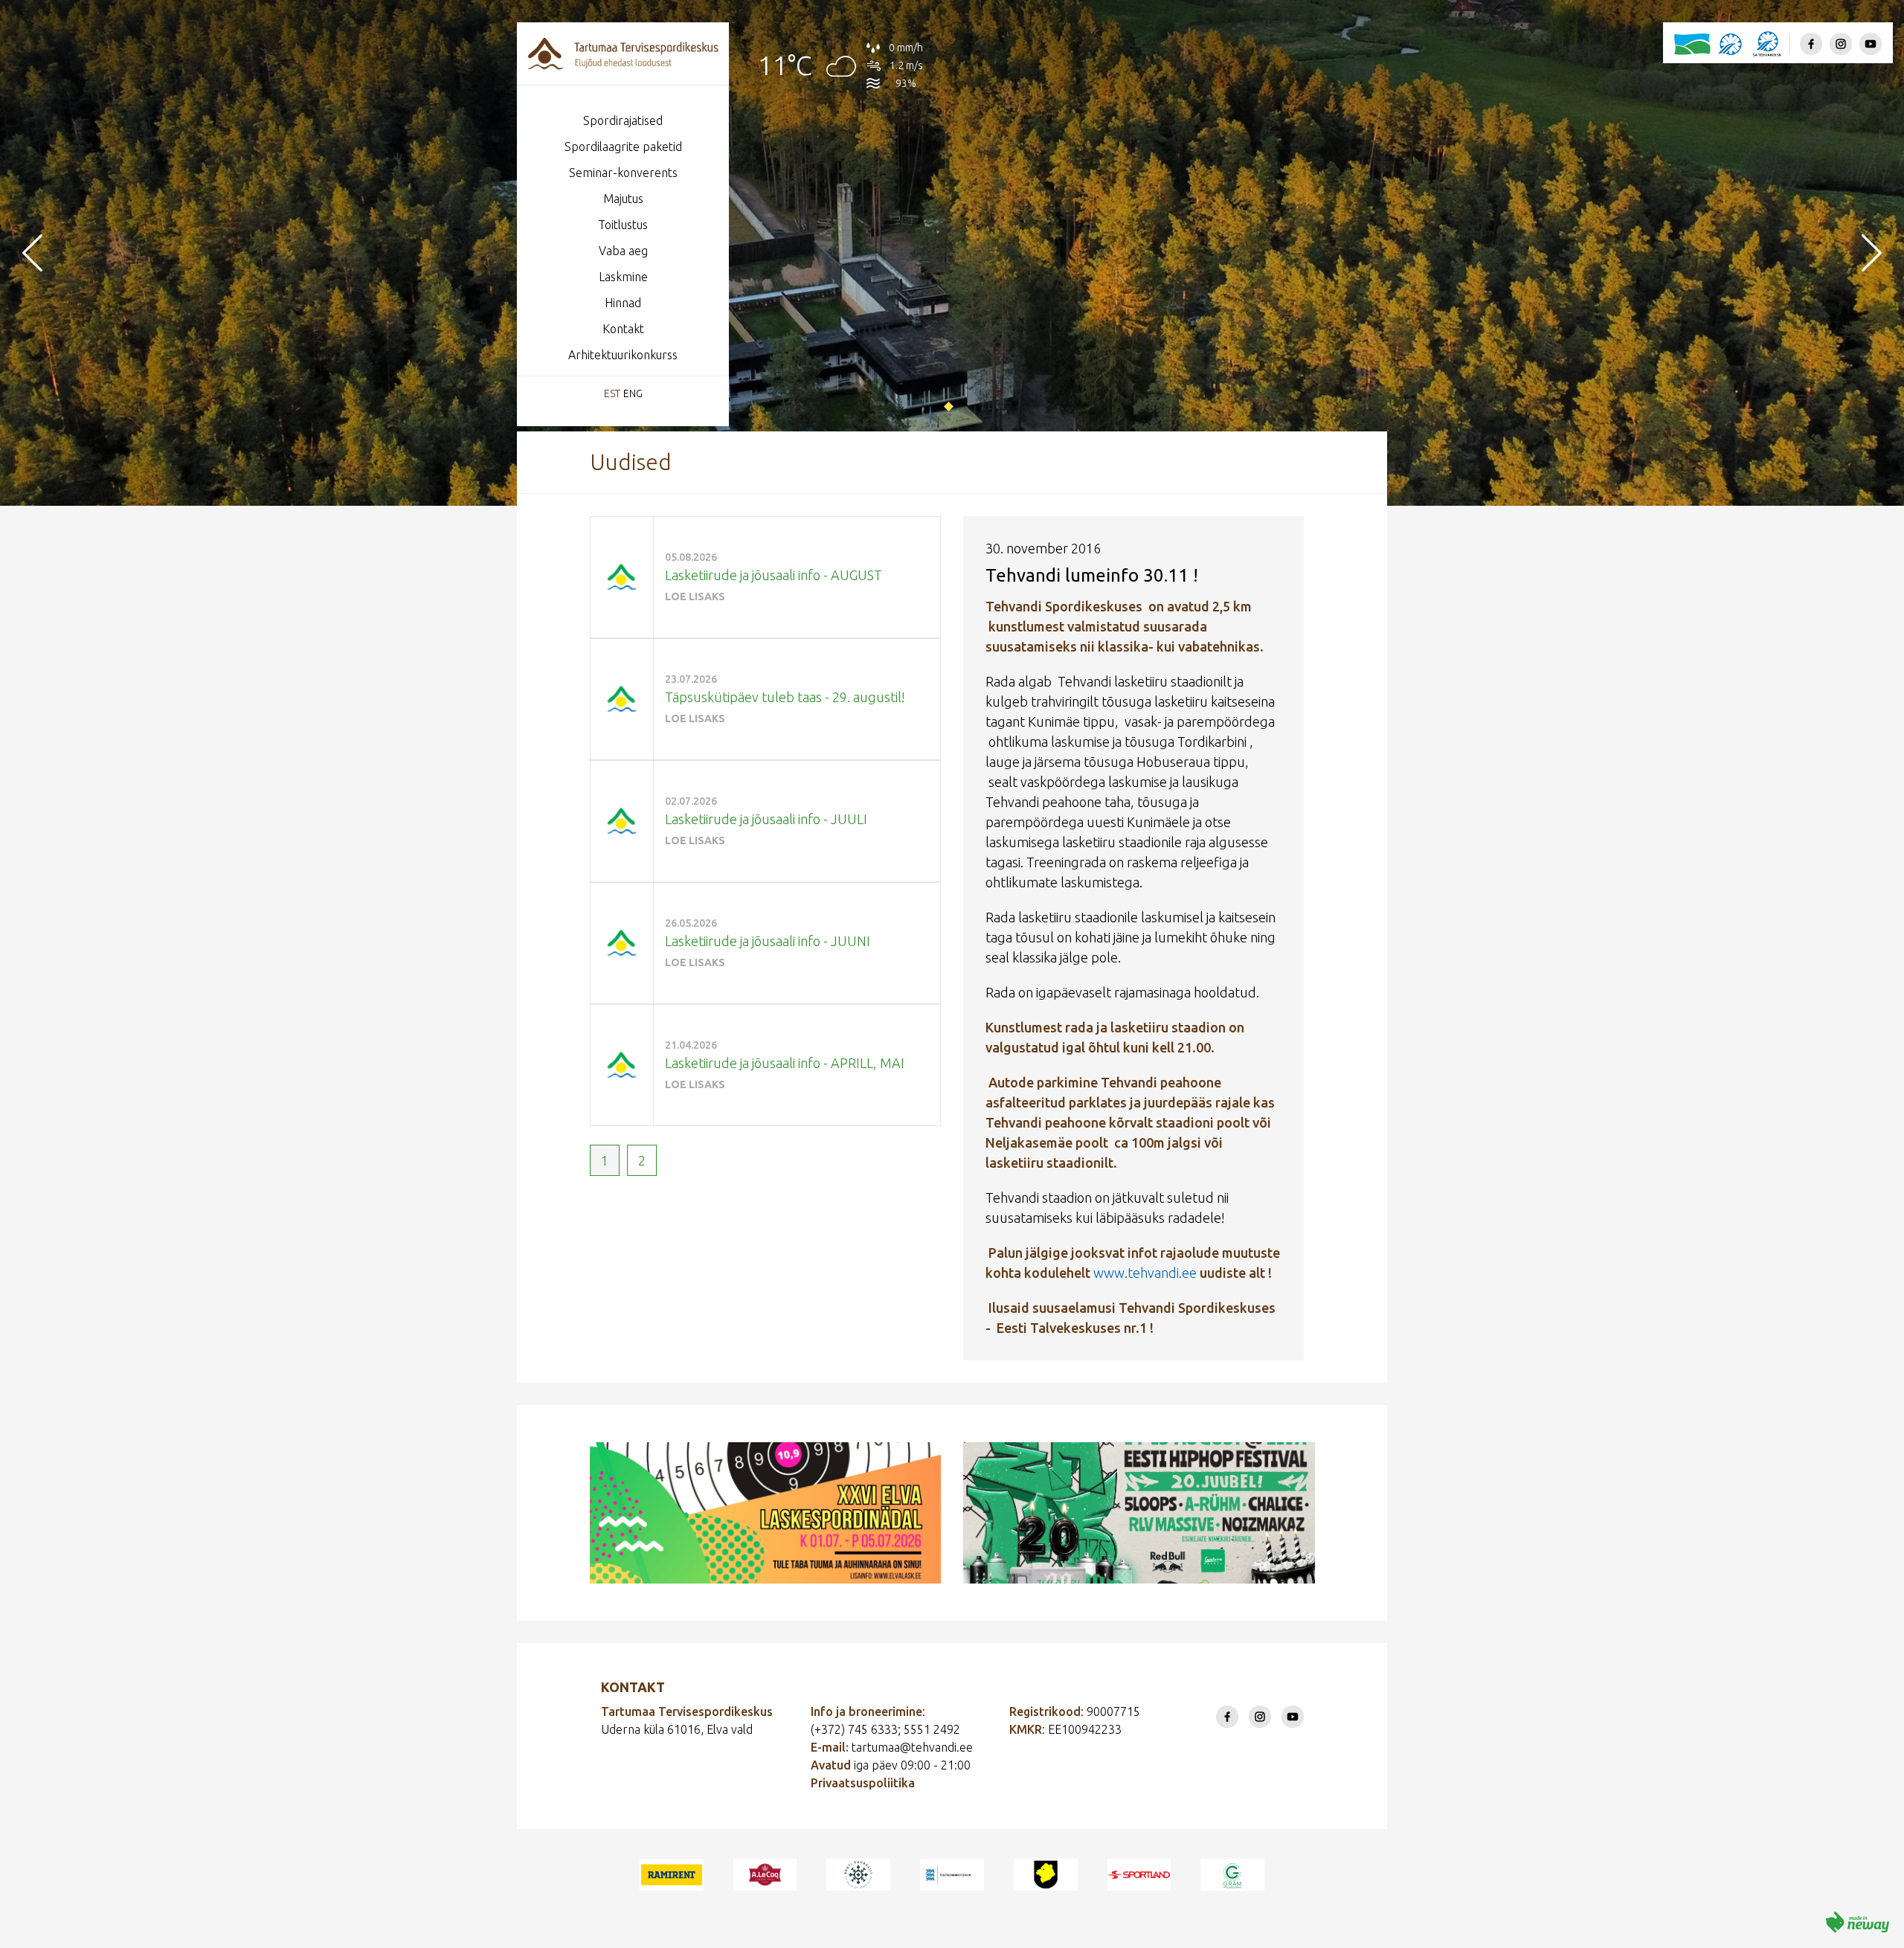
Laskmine (623, 277)
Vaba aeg (623, 251)
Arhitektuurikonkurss (623, 355)
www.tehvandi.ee (1145, 1273)
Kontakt (623, 329)
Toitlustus (623, 225)
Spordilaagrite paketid (623, 147)
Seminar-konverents (623, 173)
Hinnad (623, 303)
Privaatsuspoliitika (863, 1783)
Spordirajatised (623, 120)
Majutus (623, 199)
